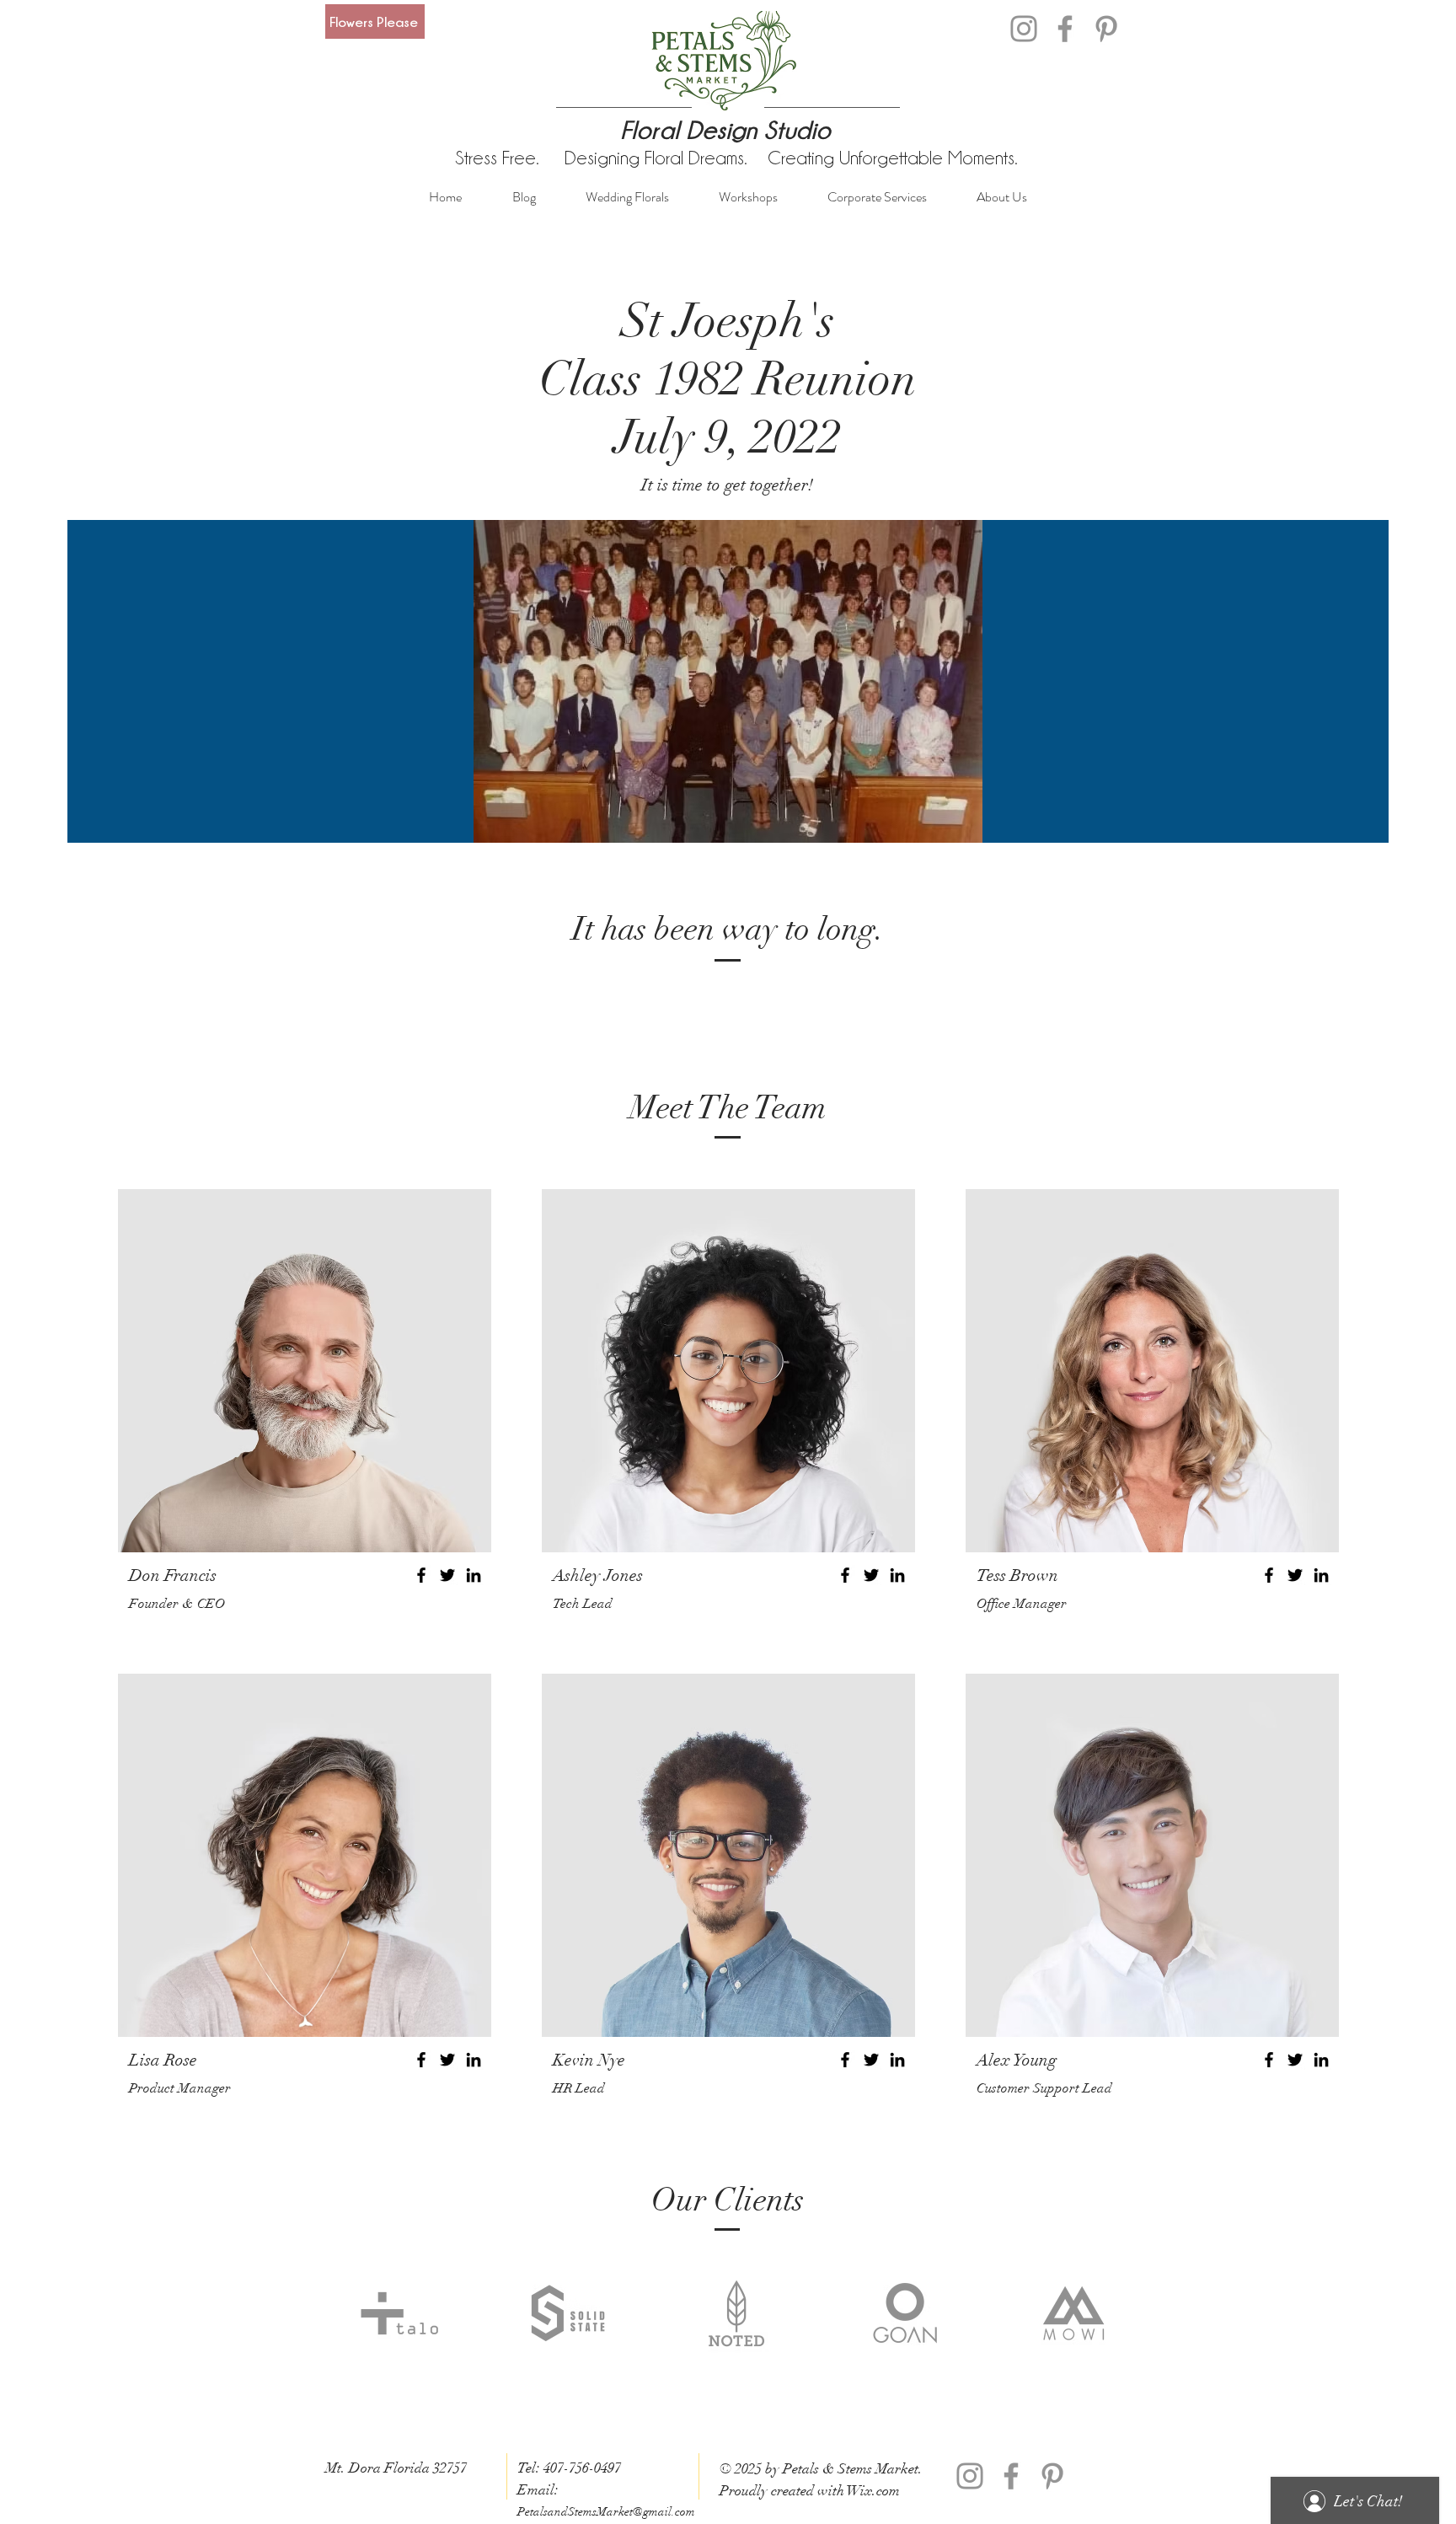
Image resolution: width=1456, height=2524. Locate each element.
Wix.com (873, 2491)
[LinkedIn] (474, 1575)
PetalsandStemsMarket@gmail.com (606, 2512)
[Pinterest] (1106, 29)
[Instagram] (1024, 29)
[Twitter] (447, 1575)
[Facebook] (1065, 29)
